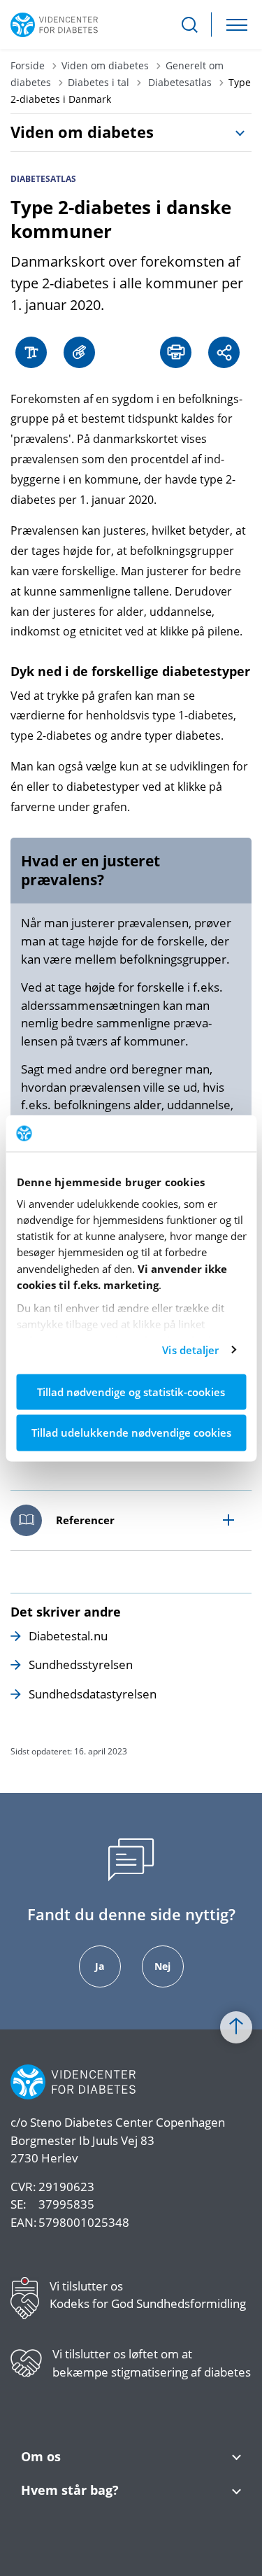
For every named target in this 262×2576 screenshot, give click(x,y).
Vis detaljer (190, 1350)
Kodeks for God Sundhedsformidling (148, 2303)
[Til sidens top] (236, 2027)
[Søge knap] (190, 25)
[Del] (227, 352)
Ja (100, 1966)
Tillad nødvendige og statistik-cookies (131, 1391)
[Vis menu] (237, 25)
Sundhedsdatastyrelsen (93, 1694)
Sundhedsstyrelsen (81, 1664)
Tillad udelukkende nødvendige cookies (131, 1433)
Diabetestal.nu (68, 1636)
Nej (162, 1966)
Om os (41, 2457)
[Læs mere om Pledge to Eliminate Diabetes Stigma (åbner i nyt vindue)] (31, 2369)
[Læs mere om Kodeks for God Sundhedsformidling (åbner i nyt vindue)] (30, 2301)
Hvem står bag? (70, 2490)
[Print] (179, 352)
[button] (83, 352)
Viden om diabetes (82, 132)
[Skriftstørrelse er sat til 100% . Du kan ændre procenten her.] (35, 352)
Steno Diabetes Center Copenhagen (128, 2122)
